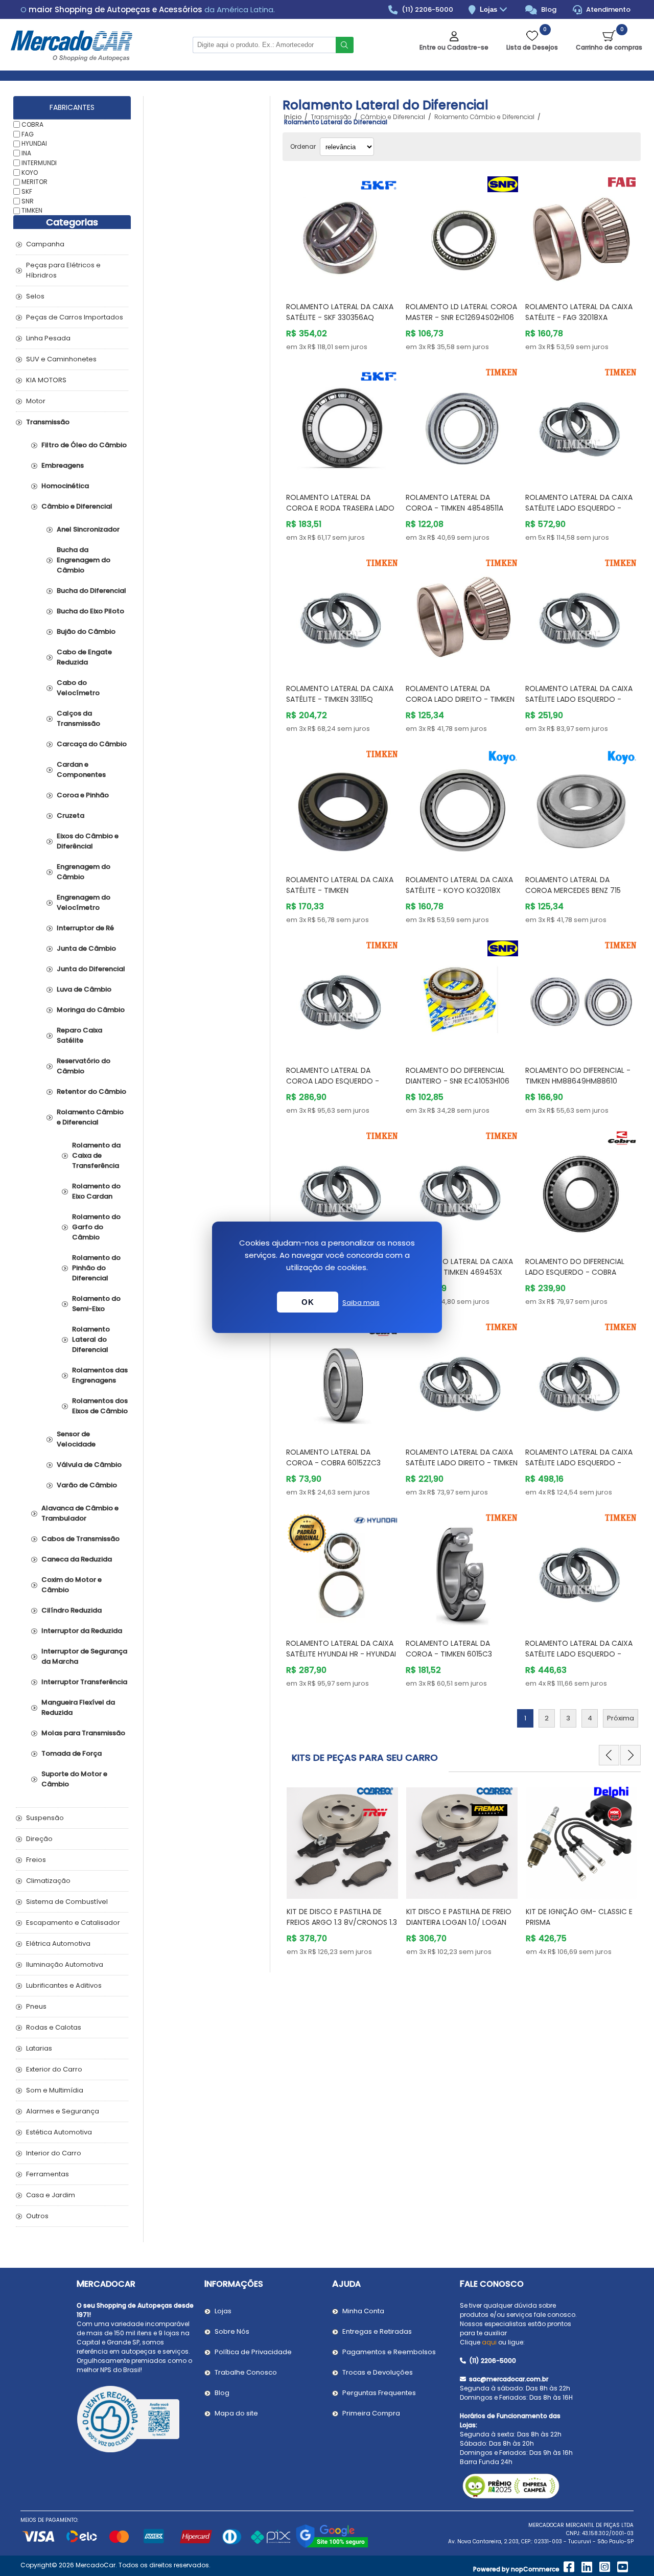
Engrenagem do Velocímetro (84, 902)
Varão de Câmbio (87, 1485)
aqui (489, 2342)
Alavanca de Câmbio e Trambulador (80, 1513)
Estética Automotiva (59, 2132)
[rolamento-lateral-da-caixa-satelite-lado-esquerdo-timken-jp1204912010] (581, 1569)
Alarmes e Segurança (63, 2111)
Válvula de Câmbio (89, 1465)
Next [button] (630, 1755)
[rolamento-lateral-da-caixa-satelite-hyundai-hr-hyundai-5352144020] (342, 1569)
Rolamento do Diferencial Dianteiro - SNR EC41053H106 (458, 1076)
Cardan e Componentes (81, 769)
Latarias (39, 2048)
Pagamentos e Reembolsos (389, 2352)
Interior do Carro (54, 2153)
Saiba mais (361, 1303)
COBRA (32, 124)
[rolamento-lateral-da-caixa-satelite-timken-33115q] (342, 614)
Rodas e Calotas (54, 2027)
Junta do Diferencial (91, 969)
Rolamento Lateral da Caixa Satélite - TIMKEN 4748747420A (340, 890)
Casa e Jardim (51, 2195)
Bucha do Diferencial (91, 591)
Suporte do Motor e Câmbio (74, 1779)
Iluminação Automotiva (65, 1964)
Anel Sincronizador (88, 529)
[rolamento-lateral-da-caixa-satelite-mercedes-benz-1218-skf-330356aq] (342, 233)
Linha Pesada (48, 338)
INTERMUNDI (39, 163)
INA (26, 153)
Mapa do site (236, 2413)
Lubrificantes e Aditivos (64, 1985)
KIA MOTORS (46, 380)
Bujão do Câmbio (86, 631)
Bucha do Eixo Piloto (90, 611)
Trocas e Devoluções (378, 2372)
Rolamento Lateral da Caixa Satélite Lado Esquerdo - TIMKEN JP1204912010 (579, 1654)
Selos (35, 296)
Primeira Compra (371, 2413)
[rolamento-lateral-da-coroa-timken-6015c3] (462, 1569)
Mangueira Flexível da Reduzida (78, 1707)
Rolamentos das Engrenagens (100, 1375)
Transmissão (48, 422)
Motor (36, 401)
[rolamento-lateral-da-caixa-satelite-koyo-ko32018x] (462, 806)
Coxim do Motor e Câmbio (72, 1585)
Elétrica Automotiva (58, 1943)
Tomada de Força (72, 1753)
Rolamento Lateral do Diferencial (91, 1339)
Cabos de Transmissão (80, 1539)
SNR (28, 201)
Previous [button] (609, 1755)
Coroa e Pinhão (83, 795)
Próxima (621, 1718)
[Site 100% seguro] (332, 2546)
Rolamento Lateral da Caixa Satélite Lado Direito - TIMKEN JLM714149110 (462, 1463)
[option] (342, 1870)
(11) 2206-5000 (427, 9)
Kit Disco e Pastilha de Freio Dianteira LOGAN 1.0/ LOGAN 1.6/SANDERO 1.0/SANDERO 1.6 (339, 1922)
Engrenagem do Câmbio (84, 872)
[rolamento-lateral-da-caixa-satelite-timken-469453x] (462, 1187)
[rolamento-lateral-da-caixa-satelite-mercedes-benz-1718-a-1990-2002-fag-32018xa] (581, 233)
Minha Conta (363, 2311)
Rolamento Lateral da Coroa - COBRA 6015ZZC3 (333, 1457)
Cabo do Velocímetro (78, 688)
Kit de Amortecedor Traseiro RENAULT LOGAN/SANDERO (581, 1917)
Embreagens (63, 465)
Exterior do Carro (54, 2069)
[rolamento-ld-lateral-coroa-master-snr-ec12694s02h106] (462, 233)
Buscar (345, 45)
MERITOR (34, 182)
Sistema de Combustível (67, 1902)
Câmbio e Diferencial (77, 506)
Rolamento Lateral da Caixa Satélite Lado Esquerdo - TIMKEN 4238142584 (579, 699)
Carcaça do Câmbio (92, 744)
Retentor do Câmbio (91, 1091)
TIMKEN (32, 210)
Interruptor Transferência (84, 1682)
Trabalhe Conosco (246, 2372)
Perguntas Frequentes (379, 2393)
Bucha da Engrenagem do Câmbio (84, 560)
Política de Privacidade (253, 2352)
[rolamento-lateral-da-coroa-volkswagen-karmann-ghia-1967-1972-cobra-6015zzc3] (342, 1378)
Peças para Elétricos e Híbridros (63, 270)
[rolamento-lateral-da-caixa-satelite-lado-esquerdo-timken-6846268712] (581, 424)
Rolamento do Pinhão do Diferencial (96, 1268)
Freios (36, 1860)
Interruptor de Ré (85, 928)
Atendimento (608, 9)
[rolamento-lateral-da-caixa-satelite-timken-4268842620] (342, 1187)
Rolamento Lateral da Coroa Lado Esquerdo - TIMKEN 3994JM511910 (333, 1081)
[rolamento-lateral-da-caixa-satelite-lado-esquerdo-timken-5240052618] (581, 1378)
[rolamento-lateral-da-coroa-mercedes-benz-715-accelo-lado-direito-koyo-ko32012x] (581, 806)
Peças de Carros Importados (75, 317)
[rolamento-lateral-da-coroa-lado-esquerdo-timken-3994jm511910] (342, 997)
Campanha (45, 244)
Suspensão (45, 1818)
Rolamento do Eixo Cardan (96, 1191)
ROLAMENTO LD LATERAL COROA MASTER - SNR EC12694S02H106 (461, 312)
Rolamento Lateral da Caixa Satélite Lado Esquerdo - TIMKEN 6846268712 (579, 508)
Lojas (489, 9)
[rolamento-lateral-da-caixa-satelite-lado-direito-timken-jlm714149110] (462, 1378)
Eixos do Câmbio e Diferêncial (88, 841)
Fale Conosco (492, 2284)
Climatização (48, 1881)
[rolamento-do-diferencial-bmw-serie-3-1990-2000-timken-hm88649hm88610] (581, 997)
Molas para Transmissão (83, 1733)
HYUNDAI (34, 143)
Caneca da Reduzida (77, 1559)
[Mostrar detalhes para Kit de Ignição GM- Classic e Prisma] (462, 1838)
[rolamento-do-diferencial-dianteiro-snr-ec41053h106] (462, 997)
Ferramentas (48, 2174)
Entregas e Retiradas (377, 2331)
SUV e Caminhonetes (61, 359)
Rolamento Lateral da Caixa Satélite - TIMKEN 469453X (459, 1267)
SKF (27, 191)
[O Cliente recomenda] (135, 2421)
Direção (39, 1839)
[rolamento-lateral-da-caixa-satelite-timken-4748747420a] (342, 806)
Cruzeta (71, 815)
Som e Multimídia (55, 2090)
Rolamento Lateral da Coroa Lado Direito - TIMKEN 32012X (460, 699)
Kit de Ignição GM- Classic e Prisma (460, 1917)
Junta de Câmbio (86, 948)
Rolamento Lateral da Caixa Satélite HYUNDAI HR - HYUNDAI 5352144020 (341, 1654)
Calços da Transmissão (78, 718)
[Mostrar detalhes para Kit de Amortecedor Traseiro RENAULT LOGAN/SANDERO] (581, 1838)
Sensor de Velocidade (76, 1439)
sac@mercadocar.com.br (508, 2379)
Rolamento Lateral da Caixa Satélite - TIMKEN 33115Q (340, 694)
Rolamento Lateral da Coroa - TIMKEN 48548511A (454, 503)
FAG (28, 134)
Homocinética (65, 486)
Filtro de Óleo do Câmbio (84, 445)
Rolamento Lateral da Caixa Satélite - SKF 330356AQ (340, 312)
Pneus (36, 2006)
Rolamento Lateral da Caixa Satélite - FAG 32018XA (579, 312)
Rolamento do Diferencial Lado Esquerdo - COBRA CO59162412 (575, 1272)
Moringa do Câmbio (91, 1010)
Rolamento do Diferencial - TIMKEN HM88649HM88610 (578, 1076)
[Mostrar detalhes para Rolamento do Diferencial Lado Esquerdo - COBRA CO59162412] (581, 1187)
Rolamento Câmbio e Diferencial (90, 1117)
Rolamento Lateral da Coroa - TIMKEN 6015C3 (449, 1649)
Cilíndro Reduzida (72, 1610)
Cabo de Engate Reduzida (84, 657)
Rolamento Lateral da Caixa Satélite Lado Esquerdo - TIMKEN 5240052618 (579, 1463)
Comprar (352, 274)
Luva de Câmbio (84, 989)
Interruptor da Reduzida (82, 1631)
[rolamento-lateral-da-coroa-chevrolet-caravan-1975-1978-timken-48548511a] (462, 424)
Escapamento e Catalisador (73, 1923)
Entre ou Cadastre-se (454, 47)
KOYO (30, 172)
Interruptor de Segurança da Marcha (84, 1656)
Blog (548, 9)
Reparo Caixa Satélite (79, 1035)
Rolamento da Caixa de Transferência (96, 1155)
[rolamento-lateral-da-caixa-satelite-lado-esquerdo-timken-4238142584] (581, 614)
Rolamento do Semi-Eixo (96, 1304)
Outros (37, 2216)
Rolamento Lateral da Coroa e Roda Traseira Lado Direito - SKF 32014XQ (340, 508)
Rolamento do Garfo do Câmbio (96, 1227)
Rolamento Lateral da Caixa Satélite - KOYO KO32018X (459, 885)
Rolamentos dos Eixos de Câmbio (100, 1406)
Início (293, 117)
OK (308, 1302)
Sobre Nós (232, 2331)
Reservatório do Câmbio (84, 1066)
